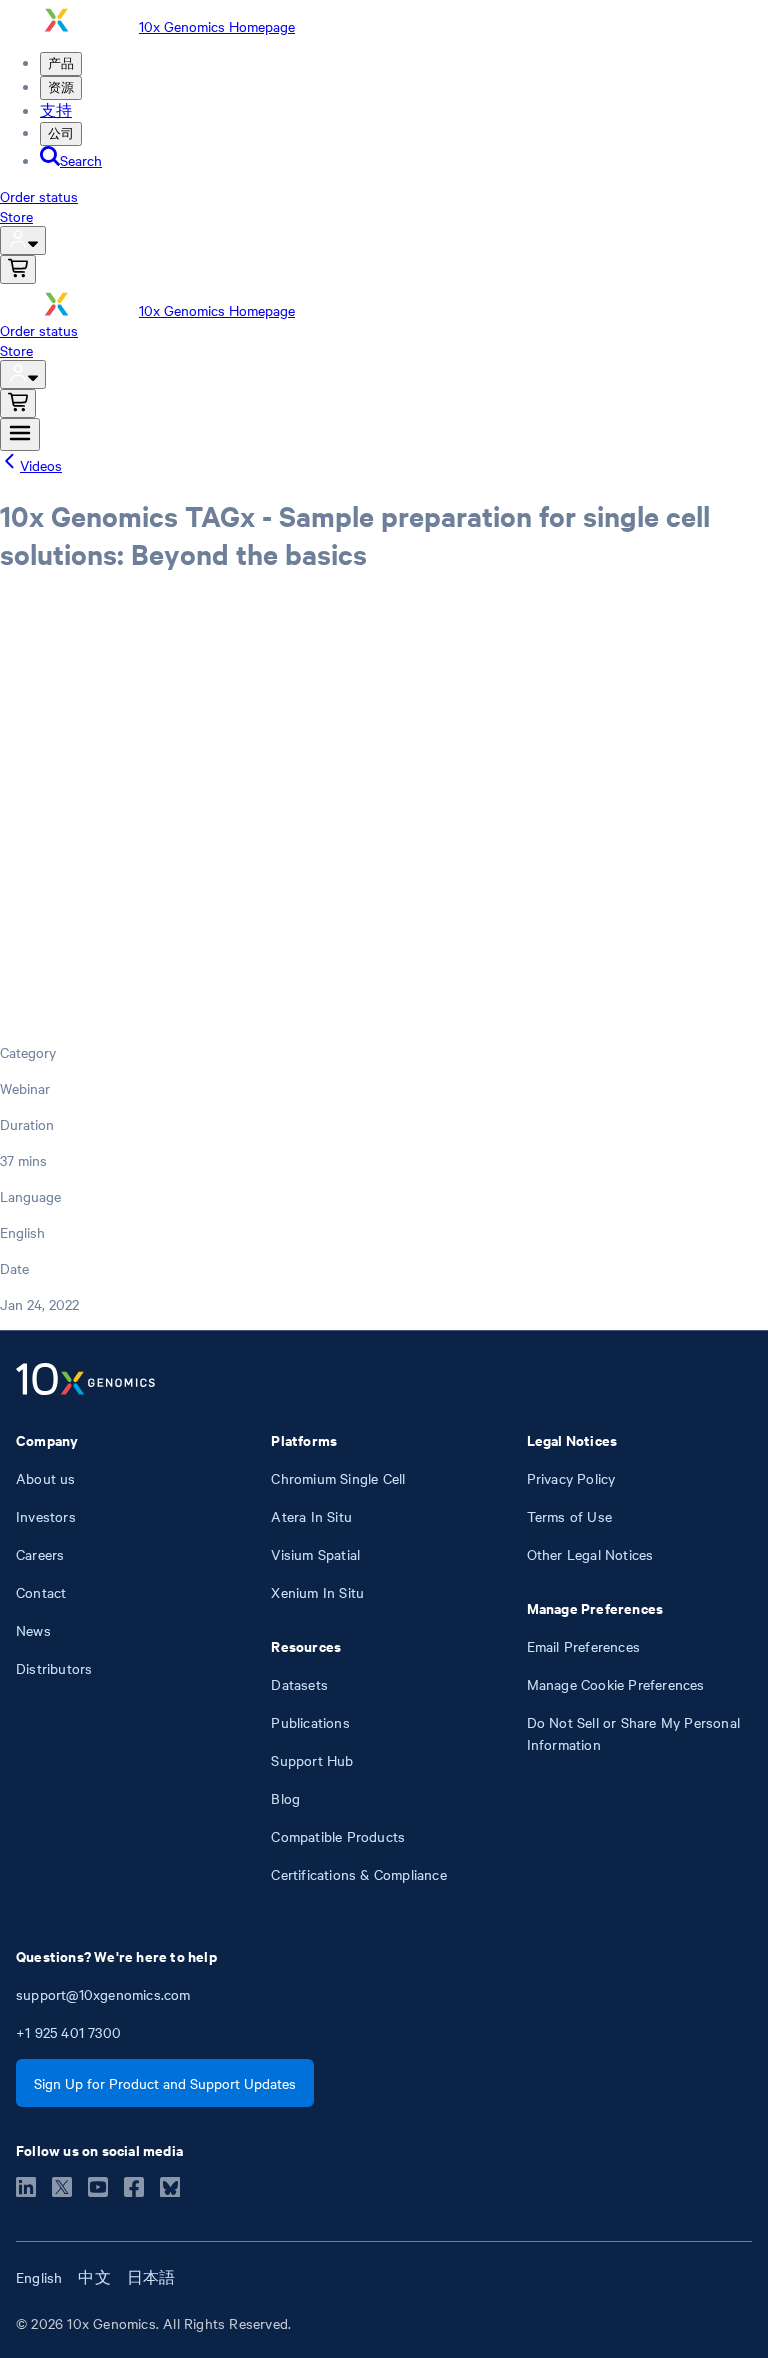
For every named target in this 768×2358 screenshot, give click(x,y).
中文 (94, 2277)
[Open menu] (20, 434)
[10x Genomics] (85, 1381)
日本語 (151, 2277)
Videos (41, 465)
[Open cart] (18, 269)
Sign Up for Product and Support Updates (165, 2083)
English (39, 2277)
